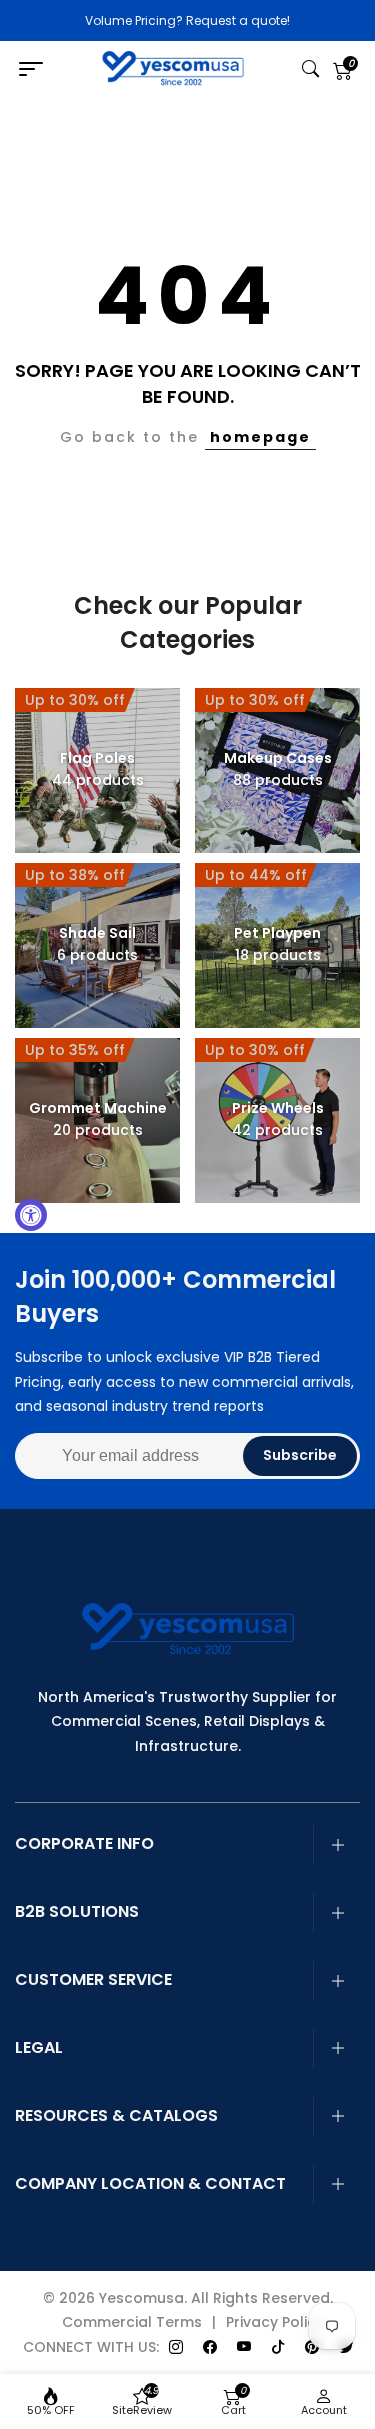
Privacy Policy (275, 2322)
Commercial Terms (132, 2322)
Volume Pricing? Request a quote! (187, 20)
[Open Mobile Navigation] (37, 70)
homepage (260, 437)
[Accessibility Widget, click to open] (31, 1215)
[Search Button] (310, 70)
